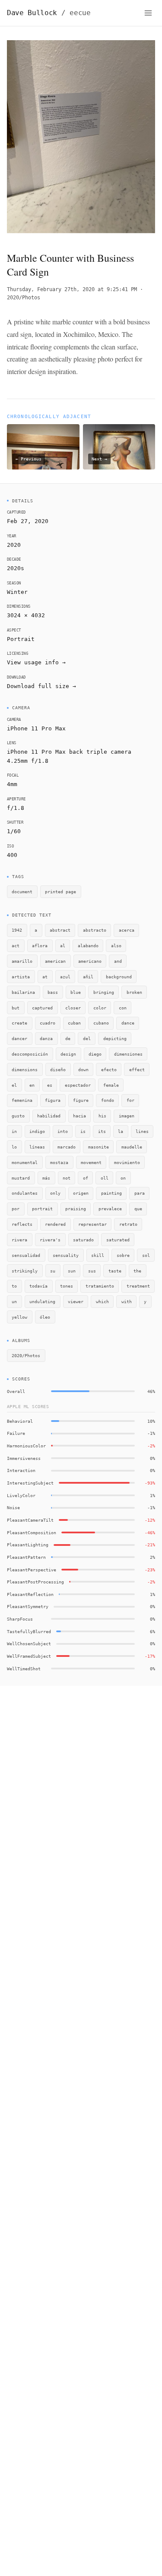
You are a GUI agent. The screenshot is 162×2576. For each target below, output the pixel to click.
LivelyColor (21, 1495)
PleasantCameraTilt (30, 1520)
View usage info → (36, 662)
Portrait (21, 639)
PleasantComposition (32, 1532)
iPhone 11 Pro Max (36, 728)
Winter (17, 592)
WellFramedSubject (29, 1656)
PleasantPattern (26, 1557)
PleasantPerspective (32, 1570)
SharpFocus (20, 1619)
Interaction (21, 1470)
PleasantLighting (28, 1545)
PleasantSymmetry (28, 1606)
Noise (13, 1507)
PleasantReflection (30, 1594)
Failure (16, 1433)
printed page (60, 891)
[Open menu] (148, 13)
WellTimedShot (24, 1669)
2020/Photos (24, 298)
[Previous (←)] (22, 139)
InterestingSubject (30, 1483)
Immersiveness (24, 1458)
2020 (14, 545)
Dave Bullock (49, 13)
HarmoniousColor (26, 1446)
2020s (16, 568)
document (22, 891)
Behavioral (20, 1421)
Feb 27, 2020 (28, 521)
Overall (16, 1391)
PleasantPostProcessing (35, 1582)
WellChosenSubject (29, 1643)
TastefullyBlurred (29, 1631)
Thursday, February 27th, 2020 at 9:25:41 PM (72, 289)
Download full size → (41, 686)
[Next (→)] (140, 139)
